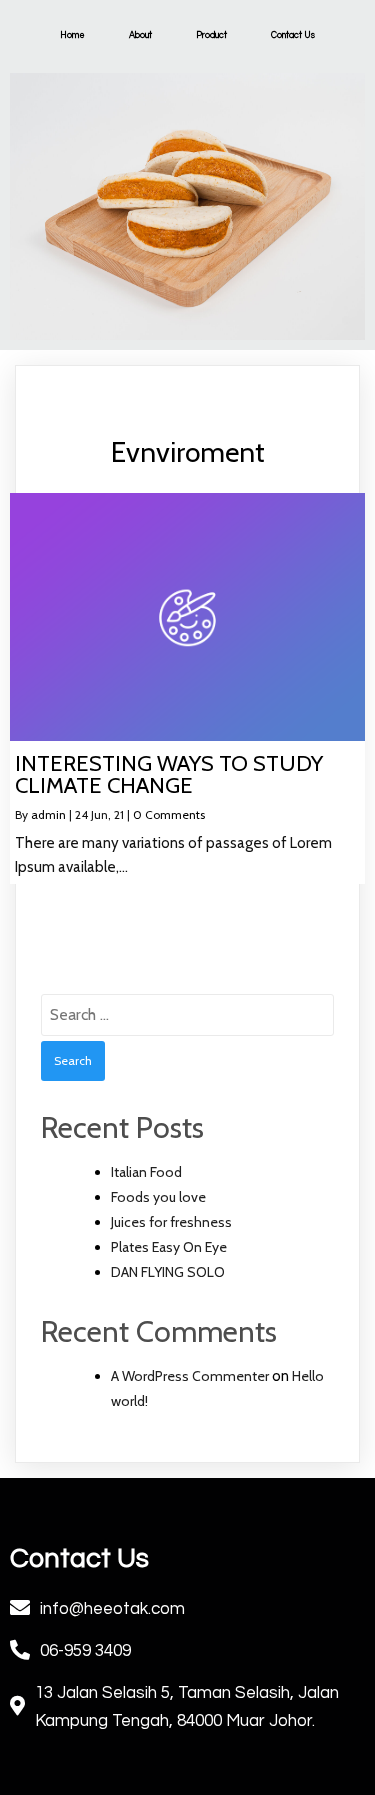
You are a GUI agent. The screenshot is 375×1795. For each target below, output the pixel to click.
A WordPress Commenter (190, 1376)
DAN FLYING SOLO (168, 1272)
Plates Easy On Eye (169, 1247)
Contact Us (293, 35)
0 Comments (169, 814)
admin (48, 814)
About (140, 35)
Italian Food (146, 1172)
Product (211, 35)
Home (72, 35)
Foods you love (158, 1197)
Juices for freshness (171, 1222)
